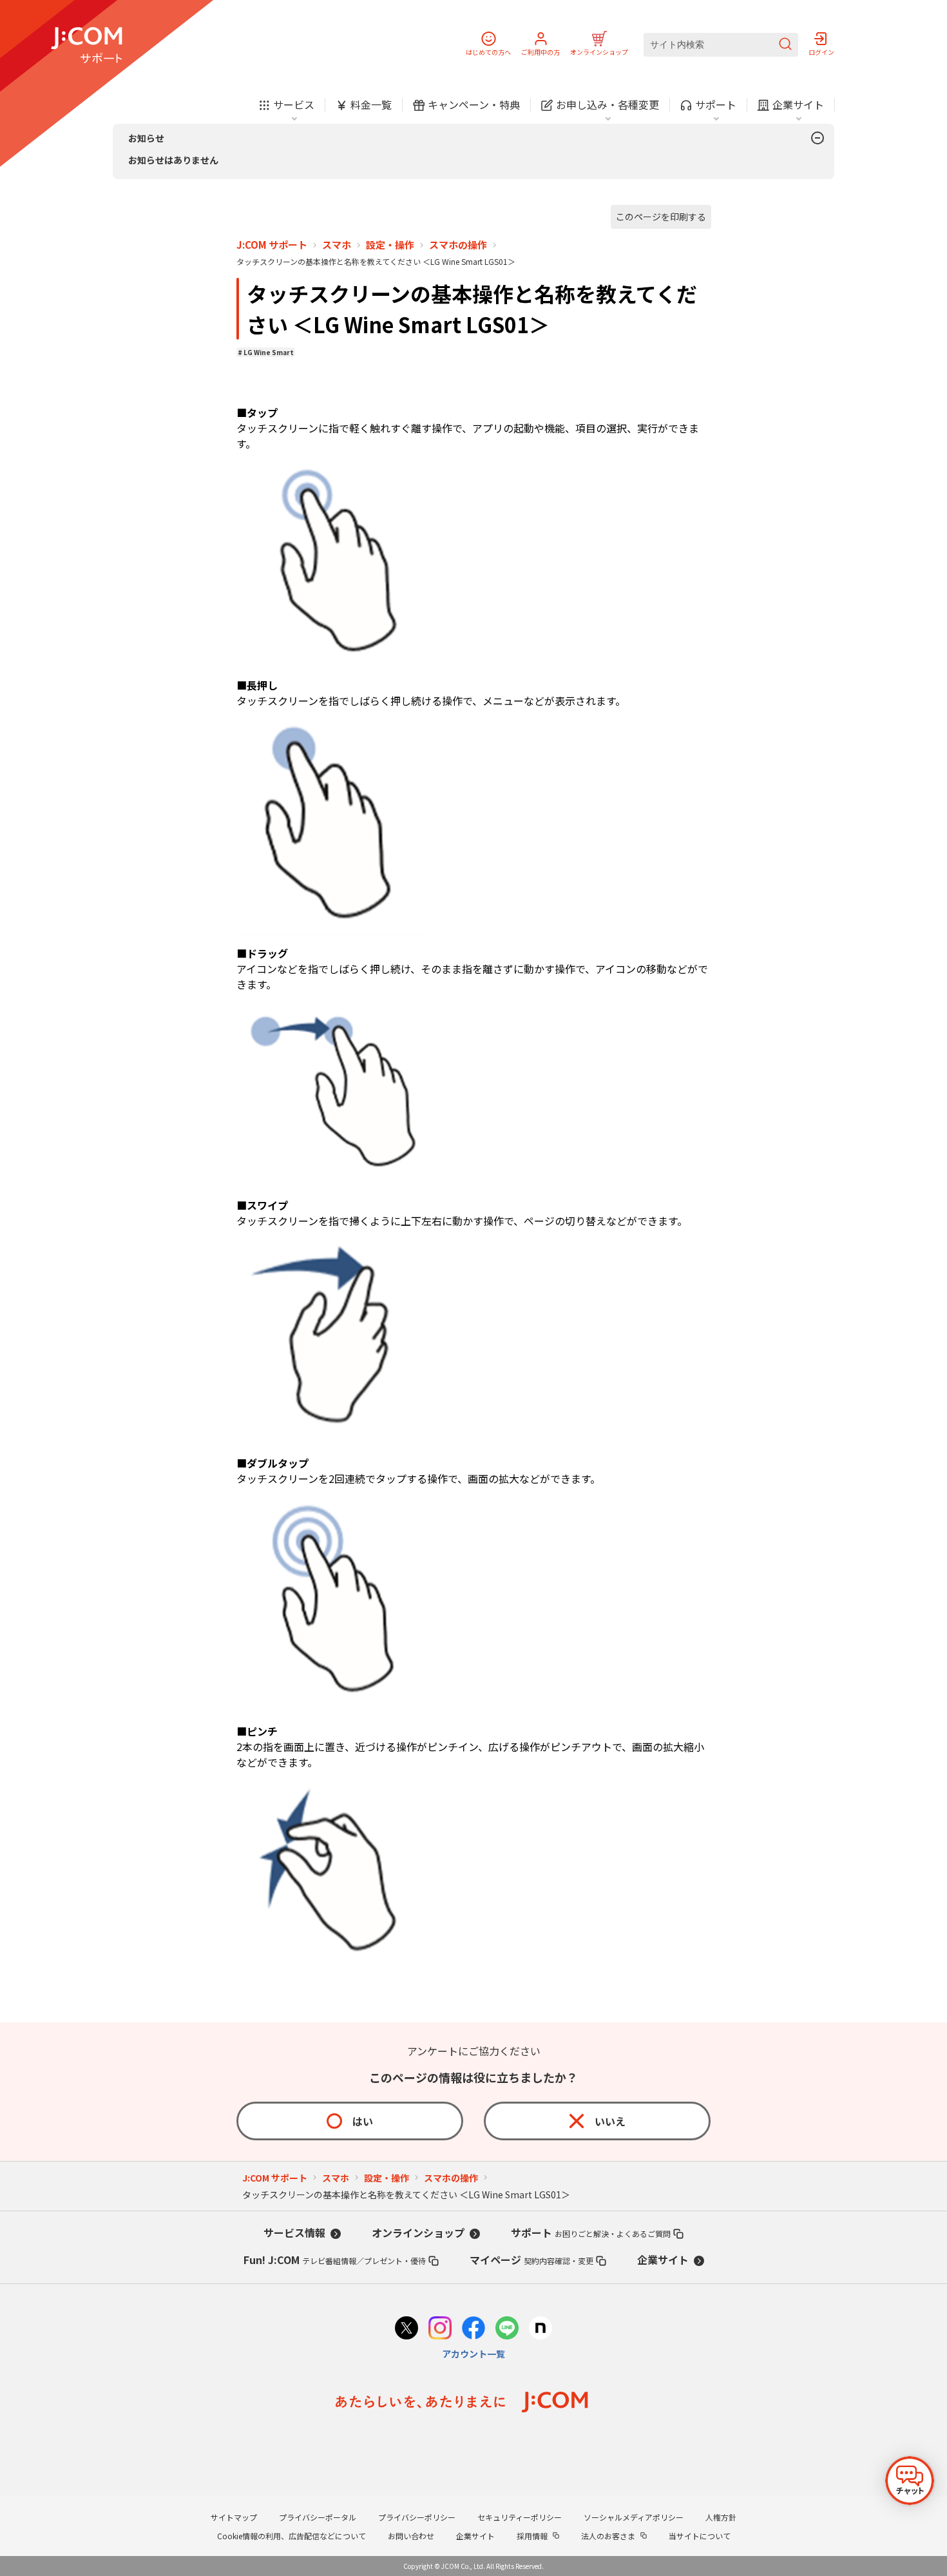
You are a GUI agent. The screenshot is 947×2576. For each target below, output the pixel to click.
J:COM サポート (272, 245)
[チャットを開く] (910, 2481)
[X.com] (407, 2329)
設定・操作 (390, 245)
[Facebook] (473, 2329)
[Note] (540, 2329)
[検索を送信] (785, 45)
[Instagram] (440, 2329)
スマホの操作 (458, 245)
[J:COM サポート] (87, 45)
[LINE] (507, 2329)
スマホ (337, 245)
